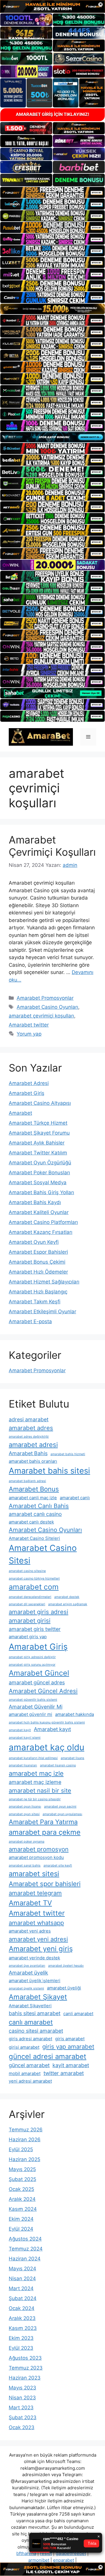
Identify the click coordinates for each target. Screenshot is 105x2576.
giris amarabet (70, 2039)
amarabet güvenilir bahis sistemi (33, 1700)
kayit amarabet (71, 2065)
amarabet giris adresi (38, 1612)
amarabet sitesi (34, 1874)
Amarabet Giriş (27, 1093)
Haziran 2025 (24, 2159)
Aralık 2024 (22, 2199)
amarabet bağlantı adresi (27, 1481)
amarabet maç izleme (35, 1782)
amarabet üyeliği (64, 1988)
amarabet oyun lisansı (25, 1807)
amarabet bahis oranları (33, 1461)
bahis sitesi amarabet (35, 2013)
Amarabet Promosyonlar (45, 998)
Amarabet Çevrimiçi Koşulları (52, 846)
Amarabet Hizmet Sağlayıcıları (44, 1282)
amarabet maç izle (36, 1773)
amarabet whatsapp (36, 1923)
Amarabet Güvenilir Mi (36, 1707)
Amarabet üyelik (28, 1973)
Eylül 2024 (21, 2229)
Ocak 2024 (22, 2308)
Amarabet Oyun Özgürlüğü (40, 1163)
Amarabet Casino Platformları (43, 1222)
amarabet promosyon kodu (36, 1857)
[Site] (52, 192)
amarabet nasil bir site (40, 1790)
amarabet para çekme (45, 1832)
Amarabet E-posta (30, 1321)
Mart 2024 (21, 2288)
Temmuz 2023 (26, 2368)
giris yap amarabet (68, 2047)
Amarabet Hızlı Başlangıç (38, 1292)
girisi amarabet (24, 2047)
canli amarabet (78, 2014)
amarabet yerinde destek (34, 1958)
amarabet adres (31, 1428)
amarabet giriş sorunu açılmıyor (32, 1665)
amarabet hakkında (75, 1714)
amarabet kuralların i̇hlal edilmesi (33, 1758)
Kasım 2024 (23, 2209)
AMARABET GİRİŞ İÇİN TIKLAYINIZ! (52, 114)
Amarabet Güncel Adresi (43, 1691)
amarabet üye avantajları (27, 1966)
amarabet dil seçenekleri (27, 1604)
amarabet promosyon (39, 1849)
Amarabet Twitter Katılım (38, 1153)
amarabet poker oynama (27, 1842)
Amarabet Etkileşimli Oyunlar (42, 1312)
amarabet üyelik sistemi (26, 1988)
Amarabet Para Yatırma (43, 1822)
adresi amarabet (29, 1419)
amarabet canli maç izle (33, 1498)
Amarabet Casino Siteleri (34, 1538)
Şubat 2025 (22, 2179)
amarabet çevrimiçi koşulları (41, 1016)
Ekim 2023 (21, 2338)
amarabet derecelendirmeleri (30, 1597)
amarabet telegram (35, 1893)
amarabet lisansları (23, 1765)
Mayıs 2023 (22, 2388)
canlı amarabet (31, 2022)
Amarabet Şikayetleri (30, 2006)
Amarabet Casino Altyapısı (40, 1103)
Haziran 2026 (25, 2140)
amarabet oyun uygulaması (62, 1814)
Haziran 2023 (25, 2378)
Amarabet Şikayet (38, 1997)
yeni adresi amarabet (30, 2081)
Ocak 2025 (21, 2189)
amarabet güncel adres (37, 1682)
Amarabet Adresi (29, 1083)
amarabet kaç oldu (47, 1747)
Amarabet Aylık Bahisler (37, 1143)
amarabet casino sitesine (27, 1571)
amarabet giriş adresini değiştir (32, 1657)
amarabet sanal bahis (25, 1866)
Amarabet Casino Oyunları (47, 1007)
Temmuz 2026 (26, 2130)
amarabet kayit (20, 1730)
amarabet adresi (33, 1445)
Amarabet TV (30, 1903)
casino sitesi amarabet (36, 2031)
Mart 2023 (21, 2408)
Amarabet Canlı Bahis (39, 1506)
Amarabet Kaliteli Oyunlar (39, 1212)
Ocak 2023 (22, 2427)
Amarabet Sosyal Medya (38, 1182)
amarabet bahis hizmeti (68, 1454)
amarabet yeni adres (30, 1931)
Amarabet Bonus (34, 1489)
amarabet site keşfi (58, 1866)
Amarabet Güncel (39, 1673)
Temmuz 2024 (26, 2249)
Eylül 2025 (21, 2149)
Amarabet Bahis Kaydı (35, 1202)
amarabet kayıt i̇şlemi (25, 1738)
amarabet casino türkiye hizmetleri (34, 1579)
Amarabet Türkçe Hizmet (38, 1123)
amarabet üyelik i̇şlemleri (35, 1981)
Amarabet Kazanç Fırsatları (41, 1232)
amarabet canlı (75, 1498)
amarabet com (34, 1587)
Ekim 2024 (21, 2219)
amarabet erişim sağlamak (68, 1604)
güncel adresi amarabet (48, 2056)
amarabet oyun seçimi (60, 1807)
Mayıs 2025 (22, 2169)
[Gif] (52, 309)
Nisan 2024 (22, 2278)
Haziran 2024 (25, 2259)
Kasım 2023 (23, 2328)
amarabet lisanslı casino (58, 1765)
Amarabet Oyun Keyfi (34, 1242)
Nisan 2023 (22, 2398)
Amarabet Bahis (28, 1453)
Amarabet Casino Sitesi (43, 1554)
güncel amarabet (29, 2065)
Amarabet (20, 1113)
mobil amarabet (25, 2073)
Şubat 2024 (23, 2298)
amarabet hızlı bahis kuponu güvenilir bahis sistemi (47, 1722)
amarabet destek (67, 1597)
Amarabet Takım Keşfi (35, 1302)
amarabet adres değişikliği (29, 1437)
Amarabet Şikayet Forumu (39, 1133)
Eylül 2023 (21, 2348)
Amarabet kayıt (52, 1729)
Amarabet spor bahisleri (45, 1884)
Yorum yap (29, 1034)
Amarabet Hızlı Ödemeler (38, 1272)
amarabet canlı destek (31, 1522)
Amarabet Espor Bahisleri (38, 1252)
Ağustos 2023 (25, 2358)
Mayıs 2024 (22, 2269)
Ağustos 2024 (25, 2239)
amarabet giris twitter (35, 1629)
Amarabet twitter (29, 1025)
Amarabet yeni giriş (41, 1949)
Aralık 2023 (22, 2318)
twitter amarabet (64, 2073)
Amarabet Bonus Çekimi (37, 1262)
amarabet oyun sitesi (24, 1814)
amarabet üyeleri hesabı (66, 1966)
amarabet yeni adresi (38, 1939)
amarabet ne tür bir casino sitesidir (35, 1799)
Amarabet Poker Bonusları (39, 1173)
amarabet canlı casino (35, 1514)
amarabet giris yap (28, 1637)
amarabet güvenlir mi (30, 1714)
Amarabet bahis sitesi (49, 1471)
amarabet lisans (72, 1758)
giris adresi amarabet (30, 2039)
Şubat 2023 (23, 2417)
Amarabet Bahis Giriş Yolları (41, 1192)
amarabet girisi (30, 1621)
